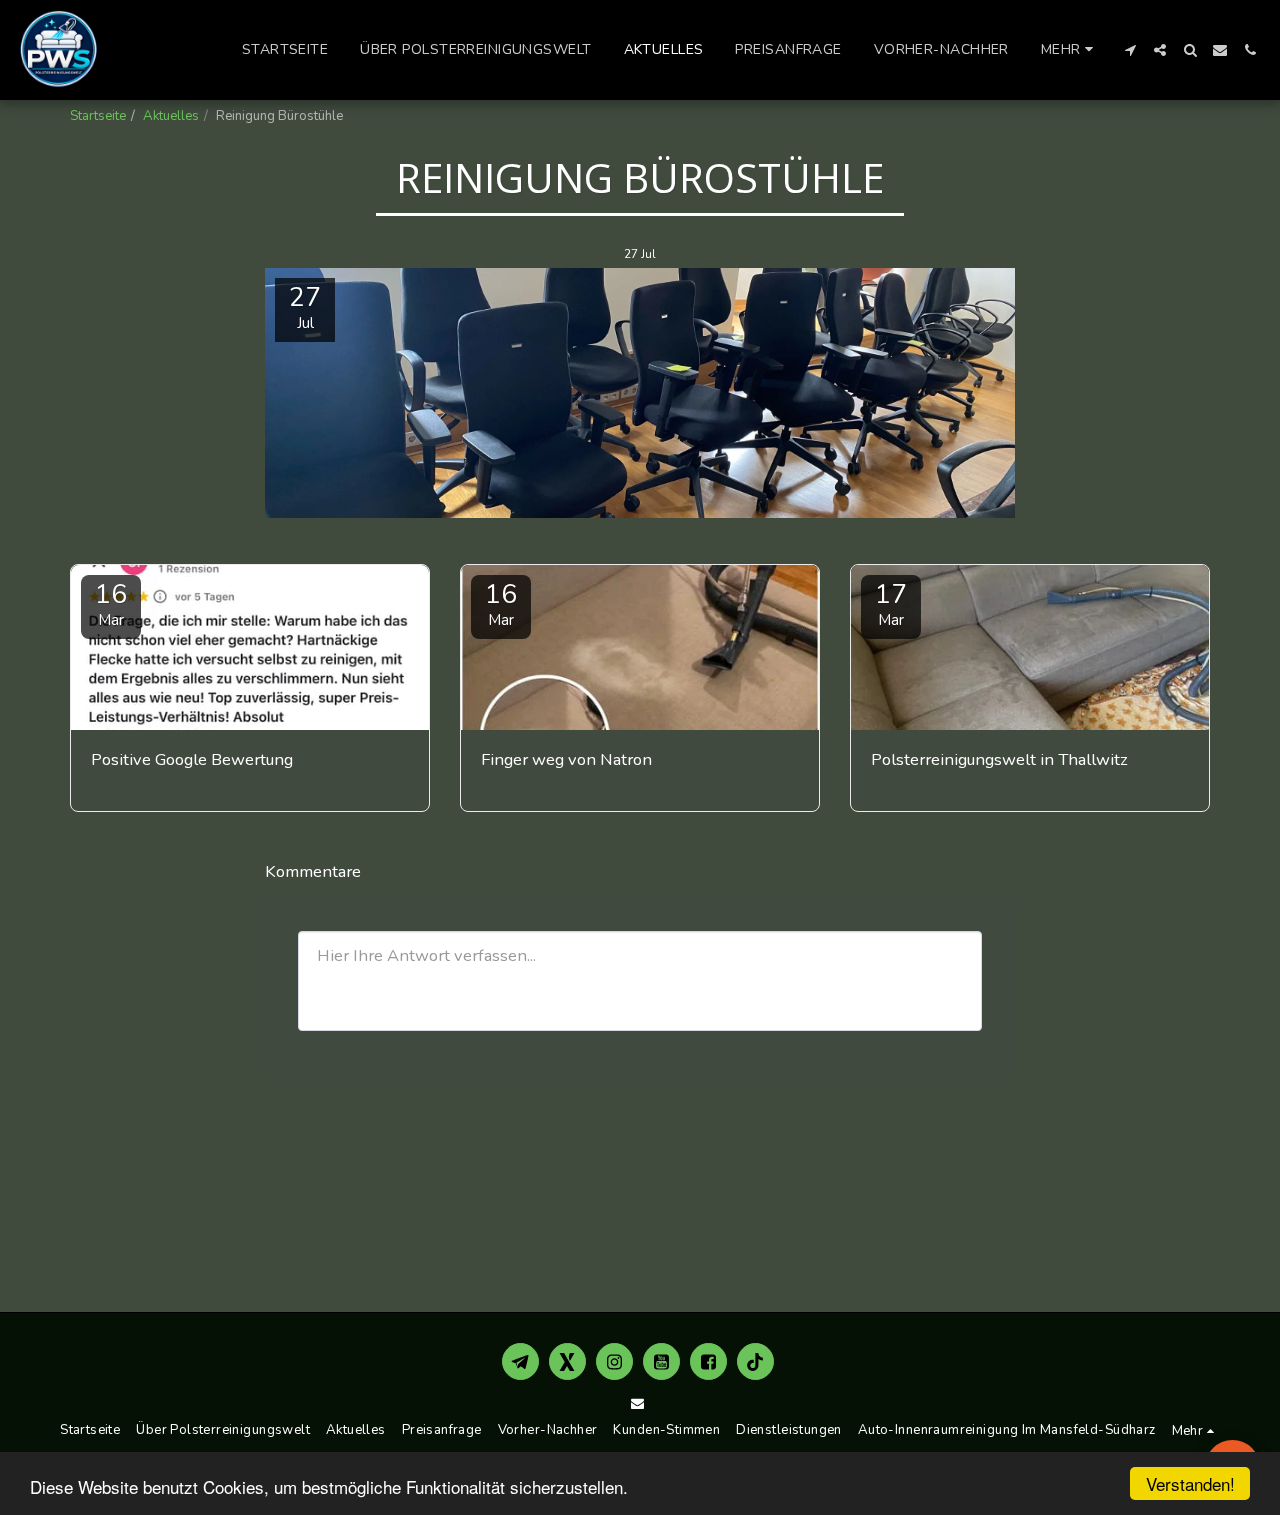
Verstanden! (1190, 1483)
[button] (1130, 50)
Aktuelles (171, 116)
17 (891, 603)
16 (111, 603)
